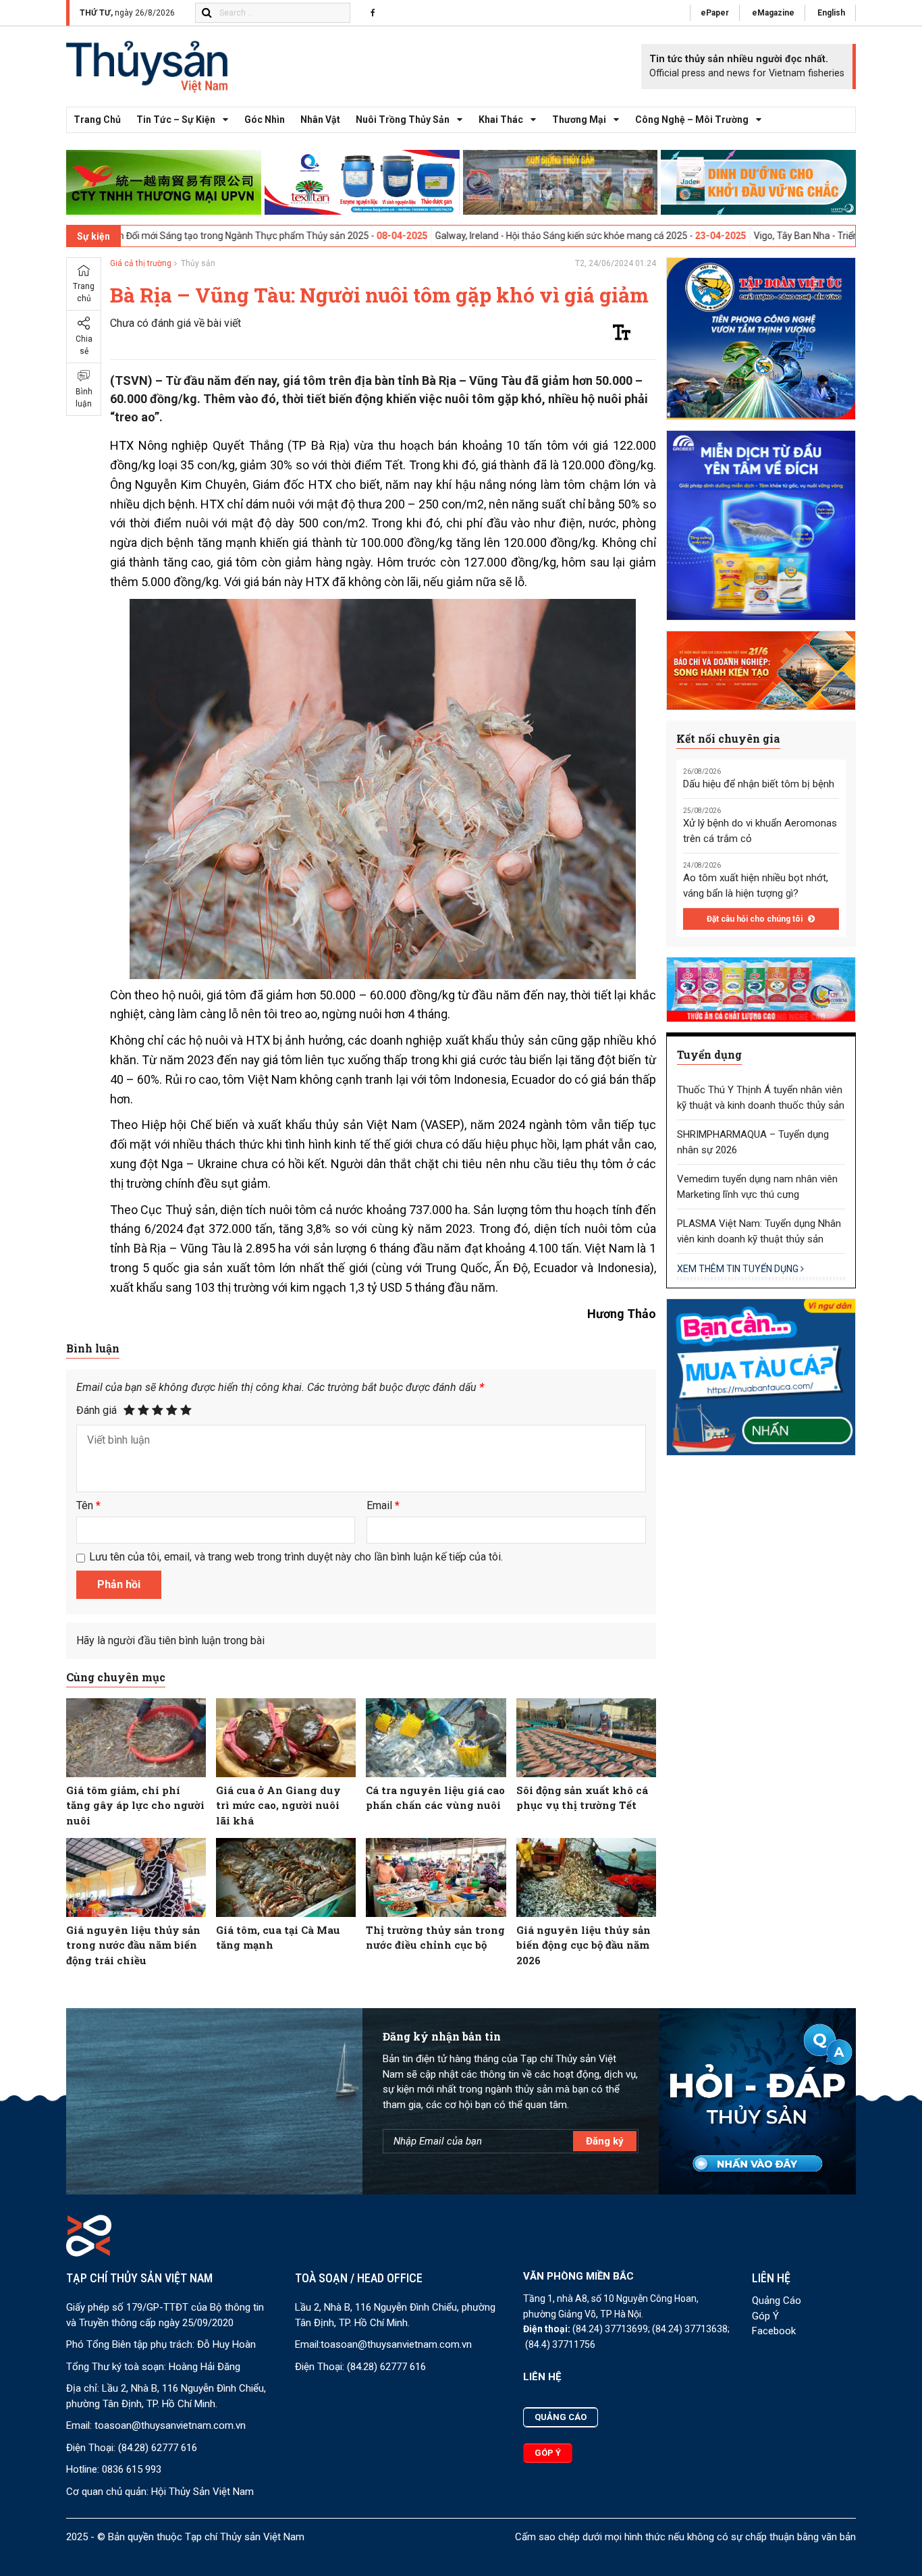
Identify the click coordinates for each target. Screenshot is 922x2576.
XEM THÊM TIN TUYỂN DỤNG (739, 1269)
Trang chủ (97, 120)
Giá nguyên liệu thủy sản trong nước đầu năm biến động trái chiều (133, 1945)
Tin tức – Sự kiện (176, 120)
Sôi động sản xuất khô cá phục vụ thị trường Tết (582, 1798)
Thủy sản (198, 263)
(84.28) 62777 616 (158, 2448)
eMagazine (773, 13)
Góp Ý (765, 2316)
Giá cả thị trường (141, 263)
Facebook (774, 2331)
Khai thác (501, 120)
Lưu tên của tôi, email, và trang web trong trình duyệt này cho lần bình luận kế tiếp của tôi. (296, 1557)
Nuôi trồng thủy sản (403, 120)
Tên (88, 1505)
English (831, 13)
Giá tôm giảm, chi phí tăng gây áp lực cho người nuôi (135, 1805)
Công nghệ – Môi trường (692, 120)
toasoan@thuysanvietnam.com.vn (170, 2425)
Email (383, 1505)
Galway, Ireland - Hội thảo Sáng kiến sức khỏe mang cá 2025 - (462, 236)
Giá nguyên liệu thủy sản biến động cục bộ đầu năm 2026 (584, 1945)
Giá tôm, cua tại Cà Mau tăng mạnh (278, 1938)
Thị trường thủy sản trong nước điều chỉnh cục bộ (435, 1938)
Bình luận (84, 398)
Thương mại (579, 120)
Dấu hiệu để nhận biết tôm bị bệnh (759, 784)
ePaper (715, 13)
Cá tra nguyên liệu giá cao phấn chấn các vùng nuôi (435, 1798)
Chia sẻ (84, 345)
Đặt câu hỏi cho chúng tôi (756, 919)
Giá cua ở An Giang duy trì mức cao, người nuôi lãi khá (278, 1805)
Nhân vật (320, 120)
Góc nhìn (265, 120)
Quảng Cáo (777, 2301)
